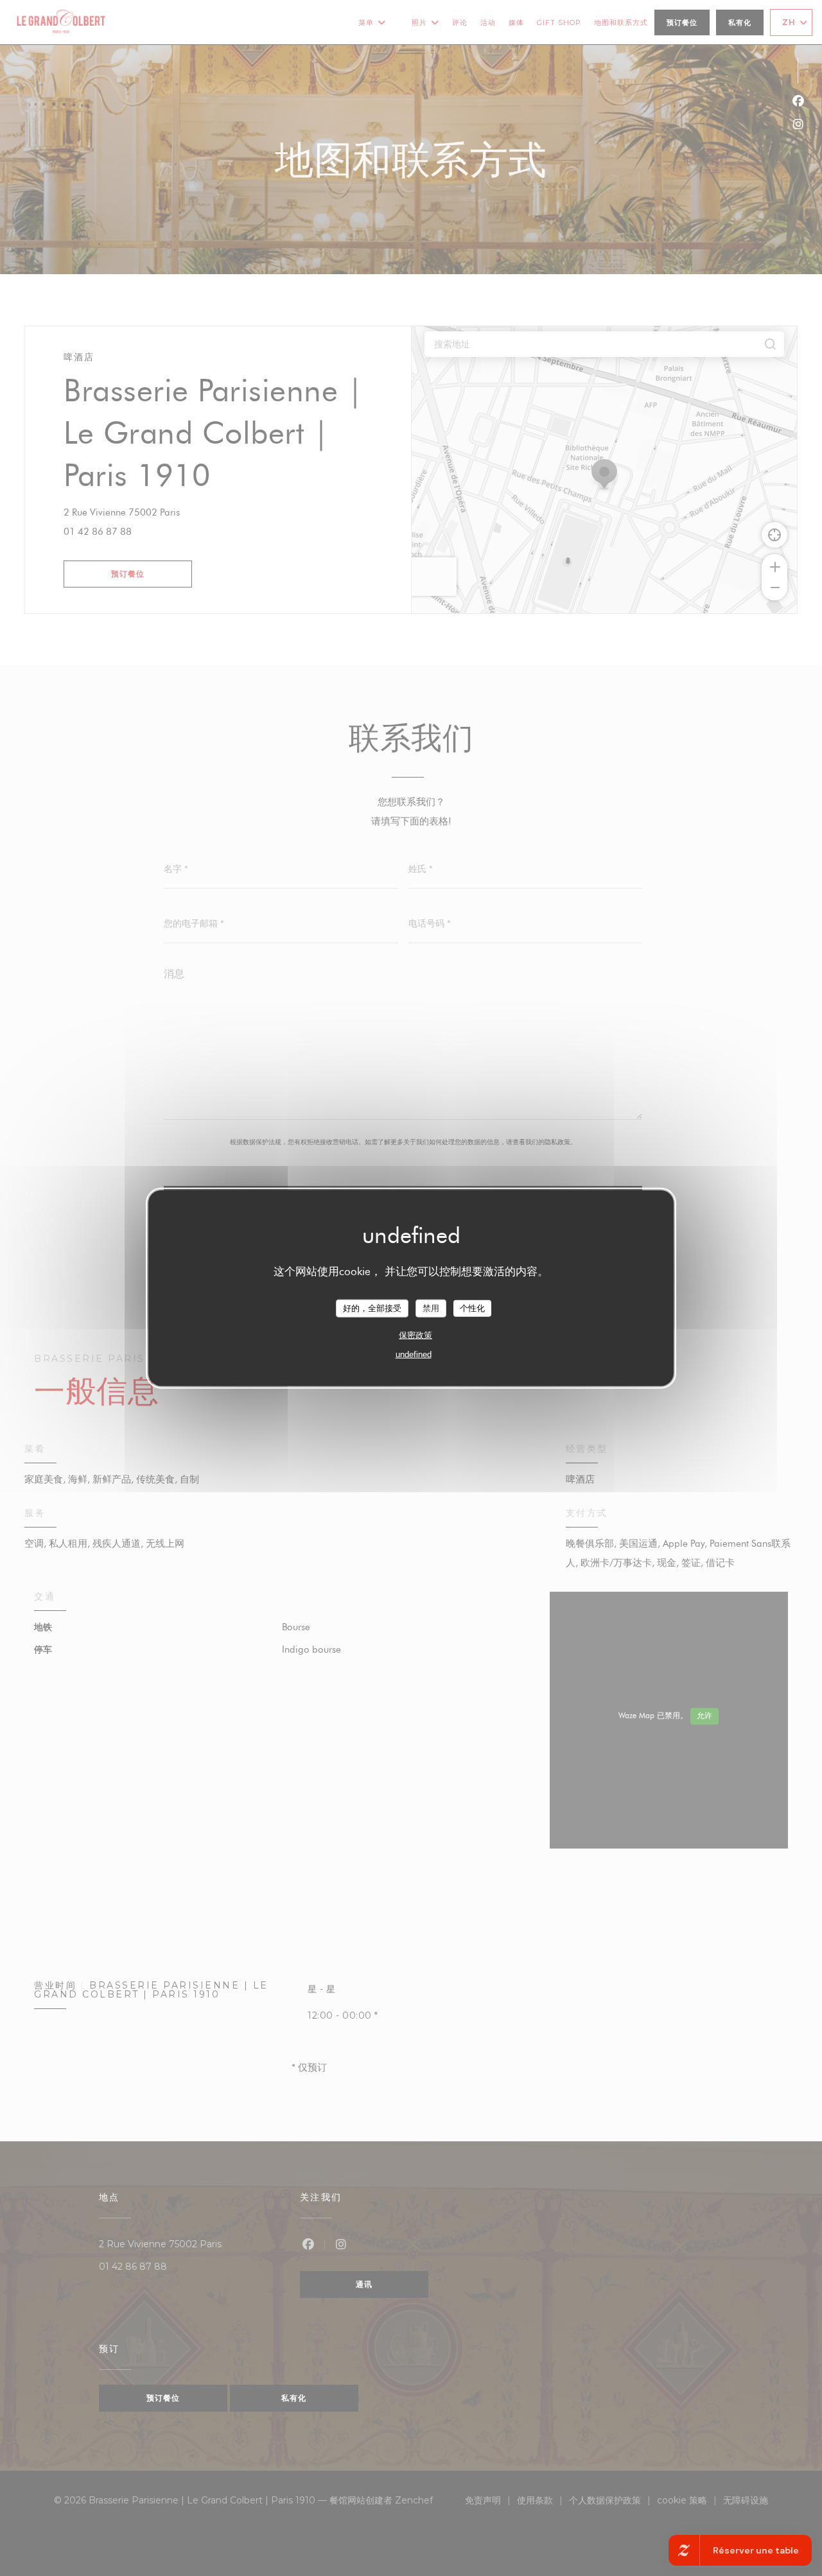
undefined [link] (414, 1354)
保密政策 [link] (415, 1335)
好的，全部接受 (372, 1308)
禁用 (431, 1308)
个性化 (472, 1308)
